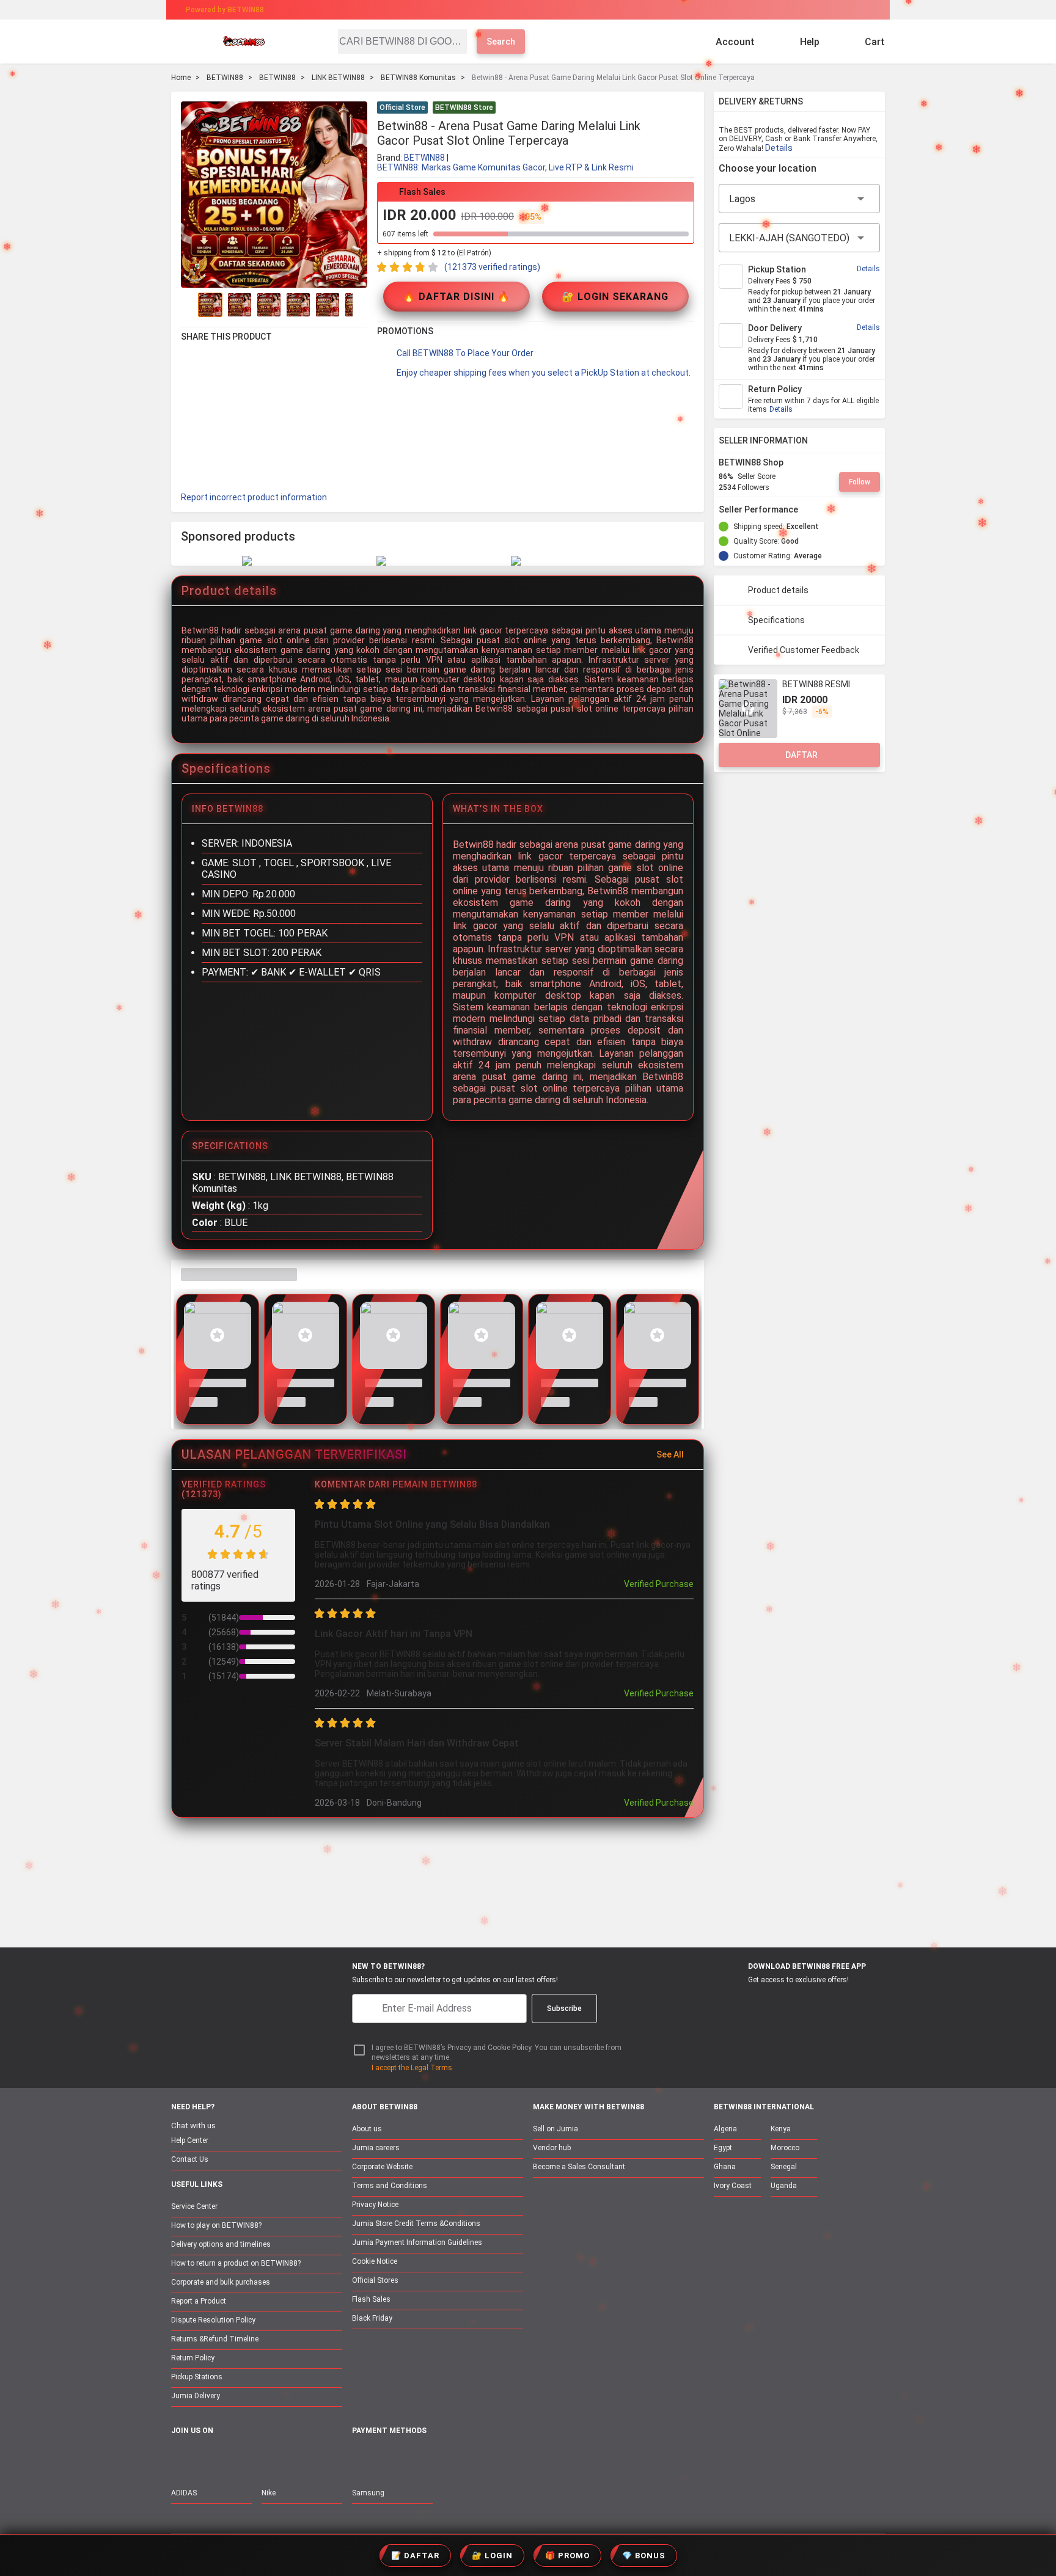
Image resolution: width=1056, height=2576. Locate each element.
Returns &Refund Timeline (215, 2339)
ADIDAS (184, 2493)
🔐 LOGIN (492, 2556)
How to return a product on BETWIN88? (236, 2263)
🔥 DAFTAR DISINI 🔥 (457, 297)
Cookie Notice (375, 2261)
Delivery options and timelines (221, 2244)
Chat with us (193, 2125)
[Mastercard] (387, 2458)
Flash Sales (371, 2299)
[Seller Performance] (808, 509)
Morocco (785, 2148)
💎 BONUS (644, 2556)
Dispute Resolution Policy (213, 2320)
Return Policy (193, 2358)
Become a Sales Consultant (579, 2167)
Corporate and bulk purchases (221, 2282)
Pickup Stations (197, 2377)
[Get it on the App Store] (737, 2002)
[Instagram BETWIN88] (230, 2457)
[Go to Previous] (188, 305)
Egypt (723, 2148)
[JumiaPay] (517, 10)
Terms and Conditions (390, 2186)
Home (181, 78)
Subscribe (564, 2009)
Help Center (190, 2140)
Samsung (368, 2493)
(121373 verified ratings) (492, 267)
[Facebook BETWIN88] (179, 2457)
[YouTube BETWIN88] (205, 2457)
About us (367, 2129)
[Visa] (418, 2458)
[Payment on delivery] (359, 2458)
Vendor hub (552, 2148)
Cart (875, 42)
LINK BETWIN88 (338, 78)
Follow (860, 482)
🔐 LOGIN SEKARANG (615, 297)
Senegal (784, 2167)
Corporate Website (382, 2167)
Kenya (781, 2129)
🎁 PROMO (567, 2556)
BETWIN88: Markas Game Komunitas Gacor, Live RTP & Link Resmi (505, 167)
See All (670, 1454)
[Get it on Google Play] (795, 2002)
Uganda (784, 2186)
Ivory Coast (733, 2186)
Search (501, 42)
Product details (778, 590)
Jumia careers (376, 2148)
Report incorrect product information (254, 497)
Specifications (776, 620)
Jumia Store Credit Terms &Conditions (416, 2224)
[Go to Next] (360, 305)
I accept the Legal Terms (412, 2068)
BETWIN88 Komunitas (418, 78)
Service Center (194, 2206)
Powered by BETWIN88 (225, 10)
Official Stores (375, 2280)
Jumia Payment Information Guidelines (417, 2242)
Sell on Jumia (555, 2129)
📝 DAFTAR (415, 2556)
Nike (269, 2493)
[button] (687, 109)
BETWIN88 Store (464, 108)
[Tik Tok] (282, 2457)
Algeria (725, 2129)
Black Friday (372, 2318)
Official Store (402, 108)
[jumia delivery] (569, 10)
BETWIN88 (225, 78)
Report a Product (199, 2301)
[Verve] (450, 2458)
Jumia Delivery (196, 2396)
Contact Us (190, 2159)
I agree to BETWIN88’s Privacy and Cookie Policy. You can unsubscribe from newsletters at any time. (497, 2053)
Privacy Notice (375, 2205)
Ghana (725, 2167)
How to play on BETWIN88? (216, 2225)
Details (779, 148)
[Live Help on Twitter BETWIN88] (256, 2457)
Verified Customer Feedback (804, 650)
